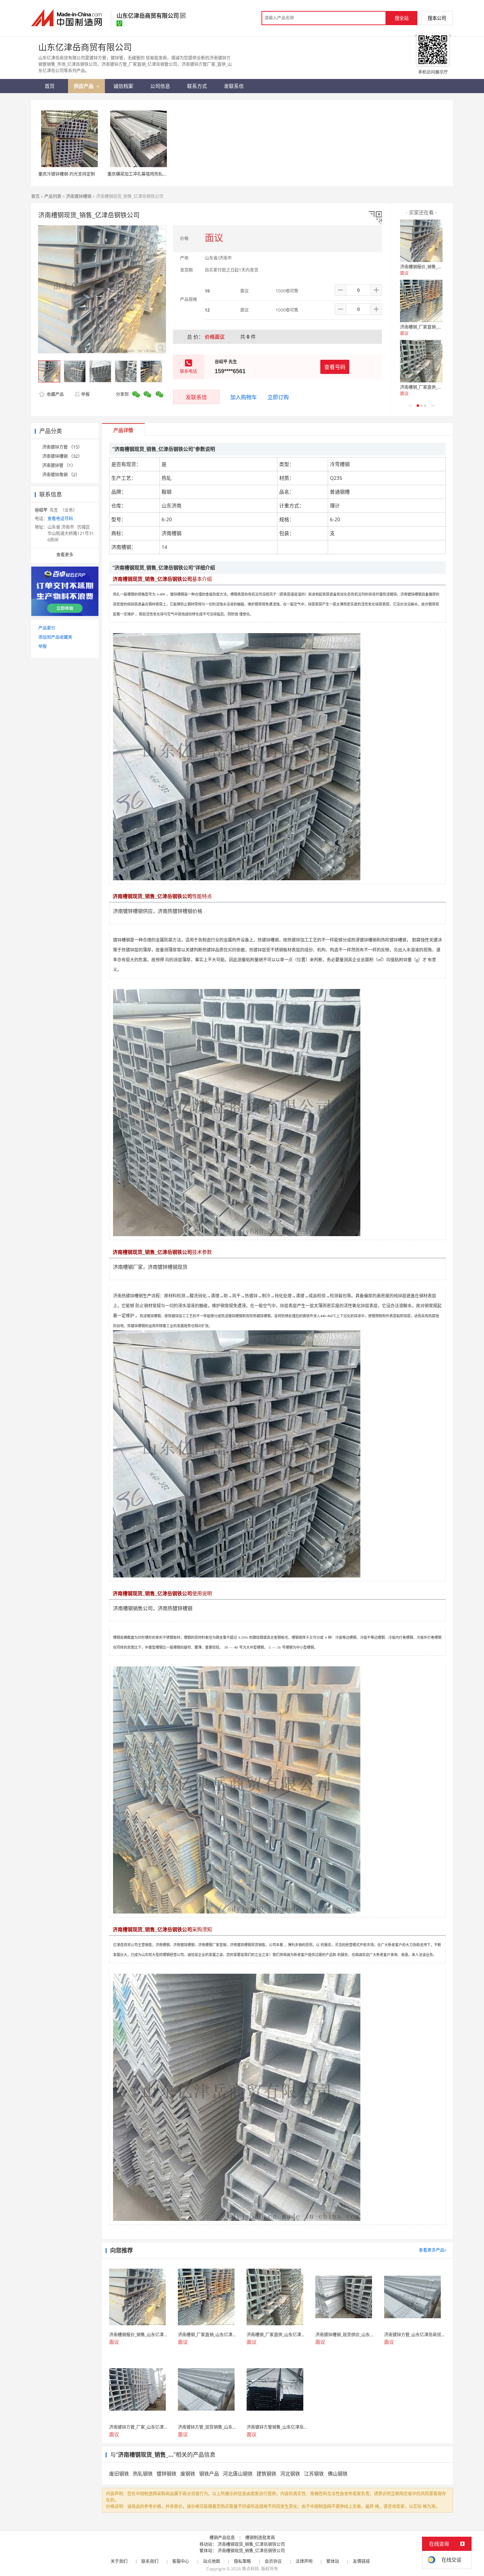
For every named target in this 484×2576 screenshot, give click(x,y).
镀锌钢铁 (167, 2473)
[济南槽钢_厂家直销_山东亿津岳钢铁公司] (421, 301)
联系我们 (150, 2561)
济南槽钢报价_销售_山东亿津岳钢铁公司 (438, 267)
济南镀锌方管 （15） (62, 447)
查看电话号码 (60, 519)
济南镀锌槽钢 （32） (62, 456)
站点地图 (212, 2561)
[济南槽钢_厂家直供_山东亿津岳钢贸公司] (421, 361)
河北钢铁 (290, 2473)
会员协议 (273, 2561)
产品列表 (53, 196)
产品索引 (47, 628)
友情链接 (361, 2561)
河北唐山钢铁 (238, 2473)
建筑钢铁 (266, 2473)
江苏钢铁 (314, 2473)
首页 (35, 196)
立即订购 (278, 397)
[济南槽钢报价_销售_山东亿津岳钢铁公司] (421, 241)
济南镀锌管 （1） (59, 465)
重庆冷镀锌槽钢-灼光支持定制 (67, 174)
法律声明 (304, 2561)
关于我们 (119, 2561)
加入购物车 (244, 397)
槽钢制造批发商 (260, 2538)
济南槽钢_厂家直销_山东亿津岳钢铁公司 (438, 327)
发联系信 (196, 397)
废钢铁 (188, 2473)
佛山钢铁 (338, 2473)
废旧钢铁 (119, 2473)
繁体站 (333, 2561)
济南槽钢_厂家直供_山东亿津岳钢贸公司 (438, 387)
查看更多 (65, 555)
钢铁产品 (209, 2473)
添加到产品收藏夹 (55, 637)
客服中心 (181, 2561)
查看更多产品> (433, 2250)
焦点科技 (251, 2569)
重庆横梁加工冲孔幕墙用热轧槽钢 (139, 174)
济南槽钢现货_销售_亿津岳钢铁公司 (251, 2544)
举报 (85, 394)
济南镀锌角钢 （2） (61, 475)
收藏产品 (55, 394)
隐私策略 (242, 2561)
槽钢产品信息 (222, 2538)
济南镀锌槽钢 (79, 196)
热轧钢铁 (143, 2473)
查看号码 (335, 367)
